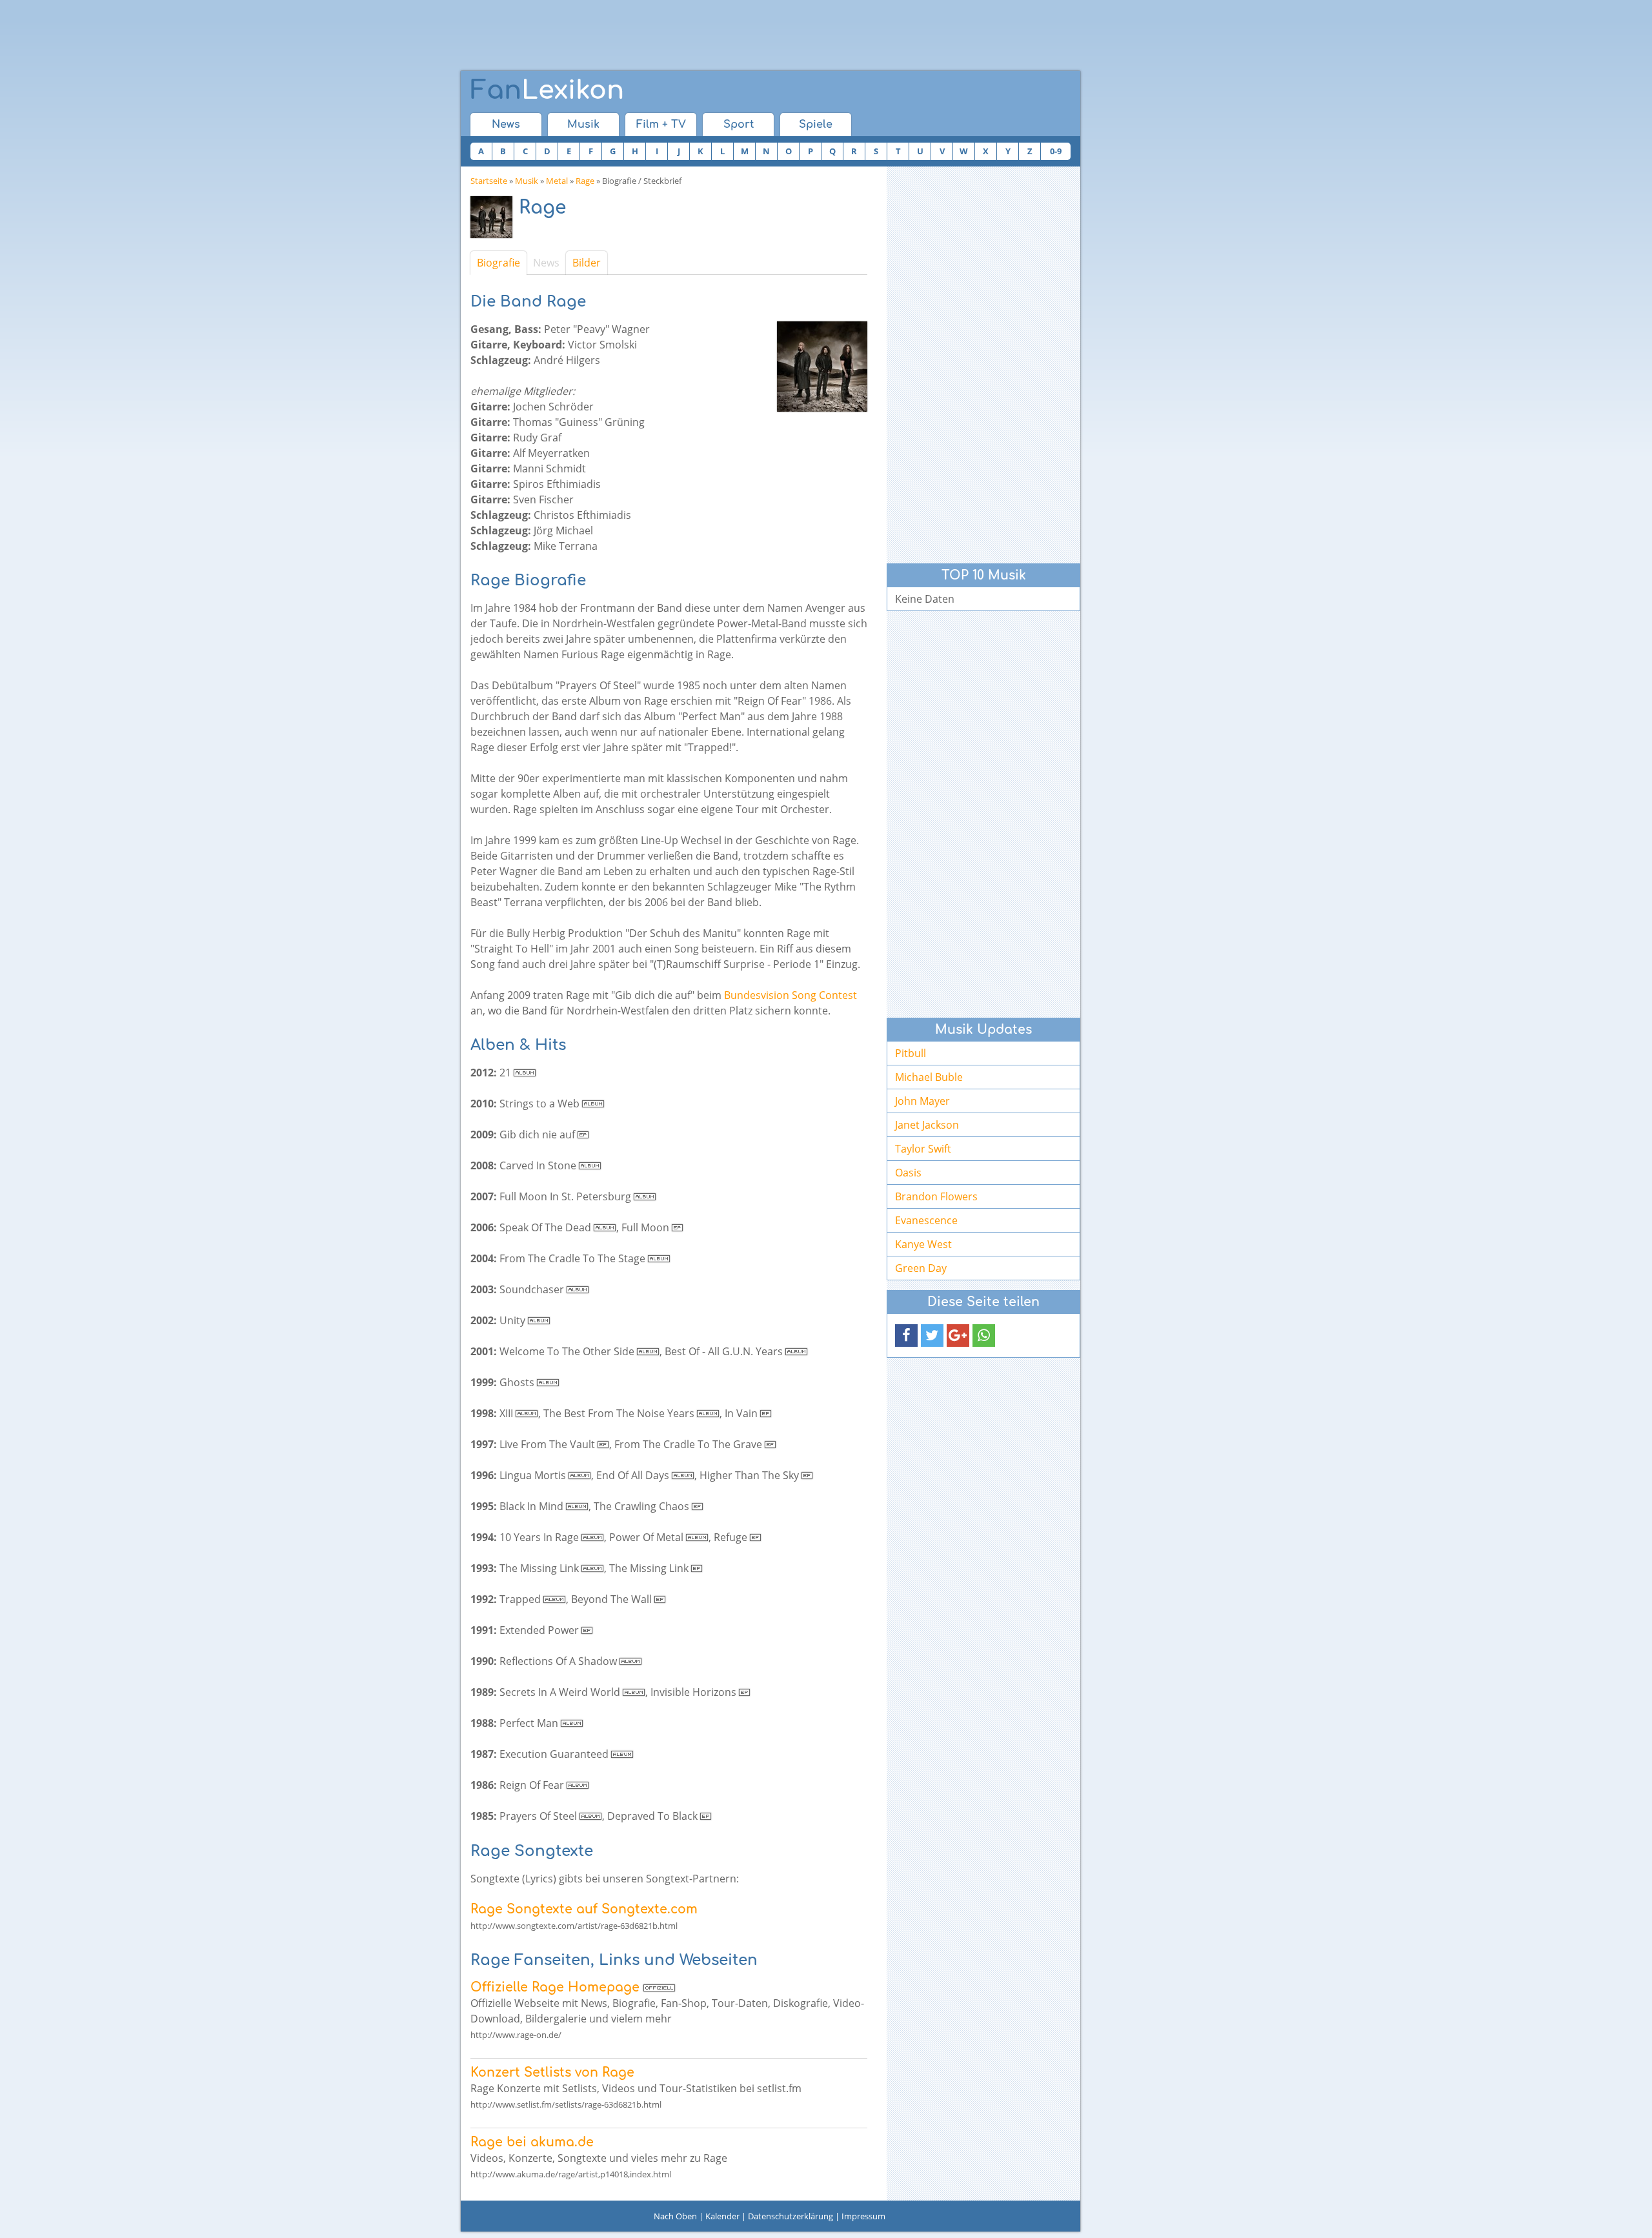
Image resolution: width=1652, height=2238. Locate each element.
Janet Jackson (927, 1125)
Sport (739, 125)
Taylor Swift (923, 1149)
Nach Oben (675, 2216)
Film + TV (661, 125)
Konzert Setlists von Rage (552, 2072)
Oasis (908, 1173)
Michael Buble (929, 1077)
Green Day (921, 1268)
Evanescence (926, 1220)
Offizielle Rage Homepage (555, 1987)
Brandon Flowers (936, 1196)
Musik (583, 125)
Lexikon (547, 90)
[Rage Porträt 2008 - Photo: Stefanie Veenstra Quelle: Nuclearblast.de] (495, 220)
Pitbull (911, 1053)
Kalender (722, 2216)
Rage (585, 181)
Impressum (863, 2216)
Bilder (587, 263)
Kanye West (923, 1244)
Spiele (816, 125)
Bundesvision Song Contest (791, 995)
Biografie (499, 263)
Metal (557, 181)
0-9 (1056, 151)
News (506, 125)
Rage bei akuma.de (532, 2142)
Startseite (489, 181)
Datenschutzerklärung (791, 2216)
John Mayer (922, 1101)
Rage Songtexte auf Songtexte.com (584, 1909)
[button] (906, 1336)
